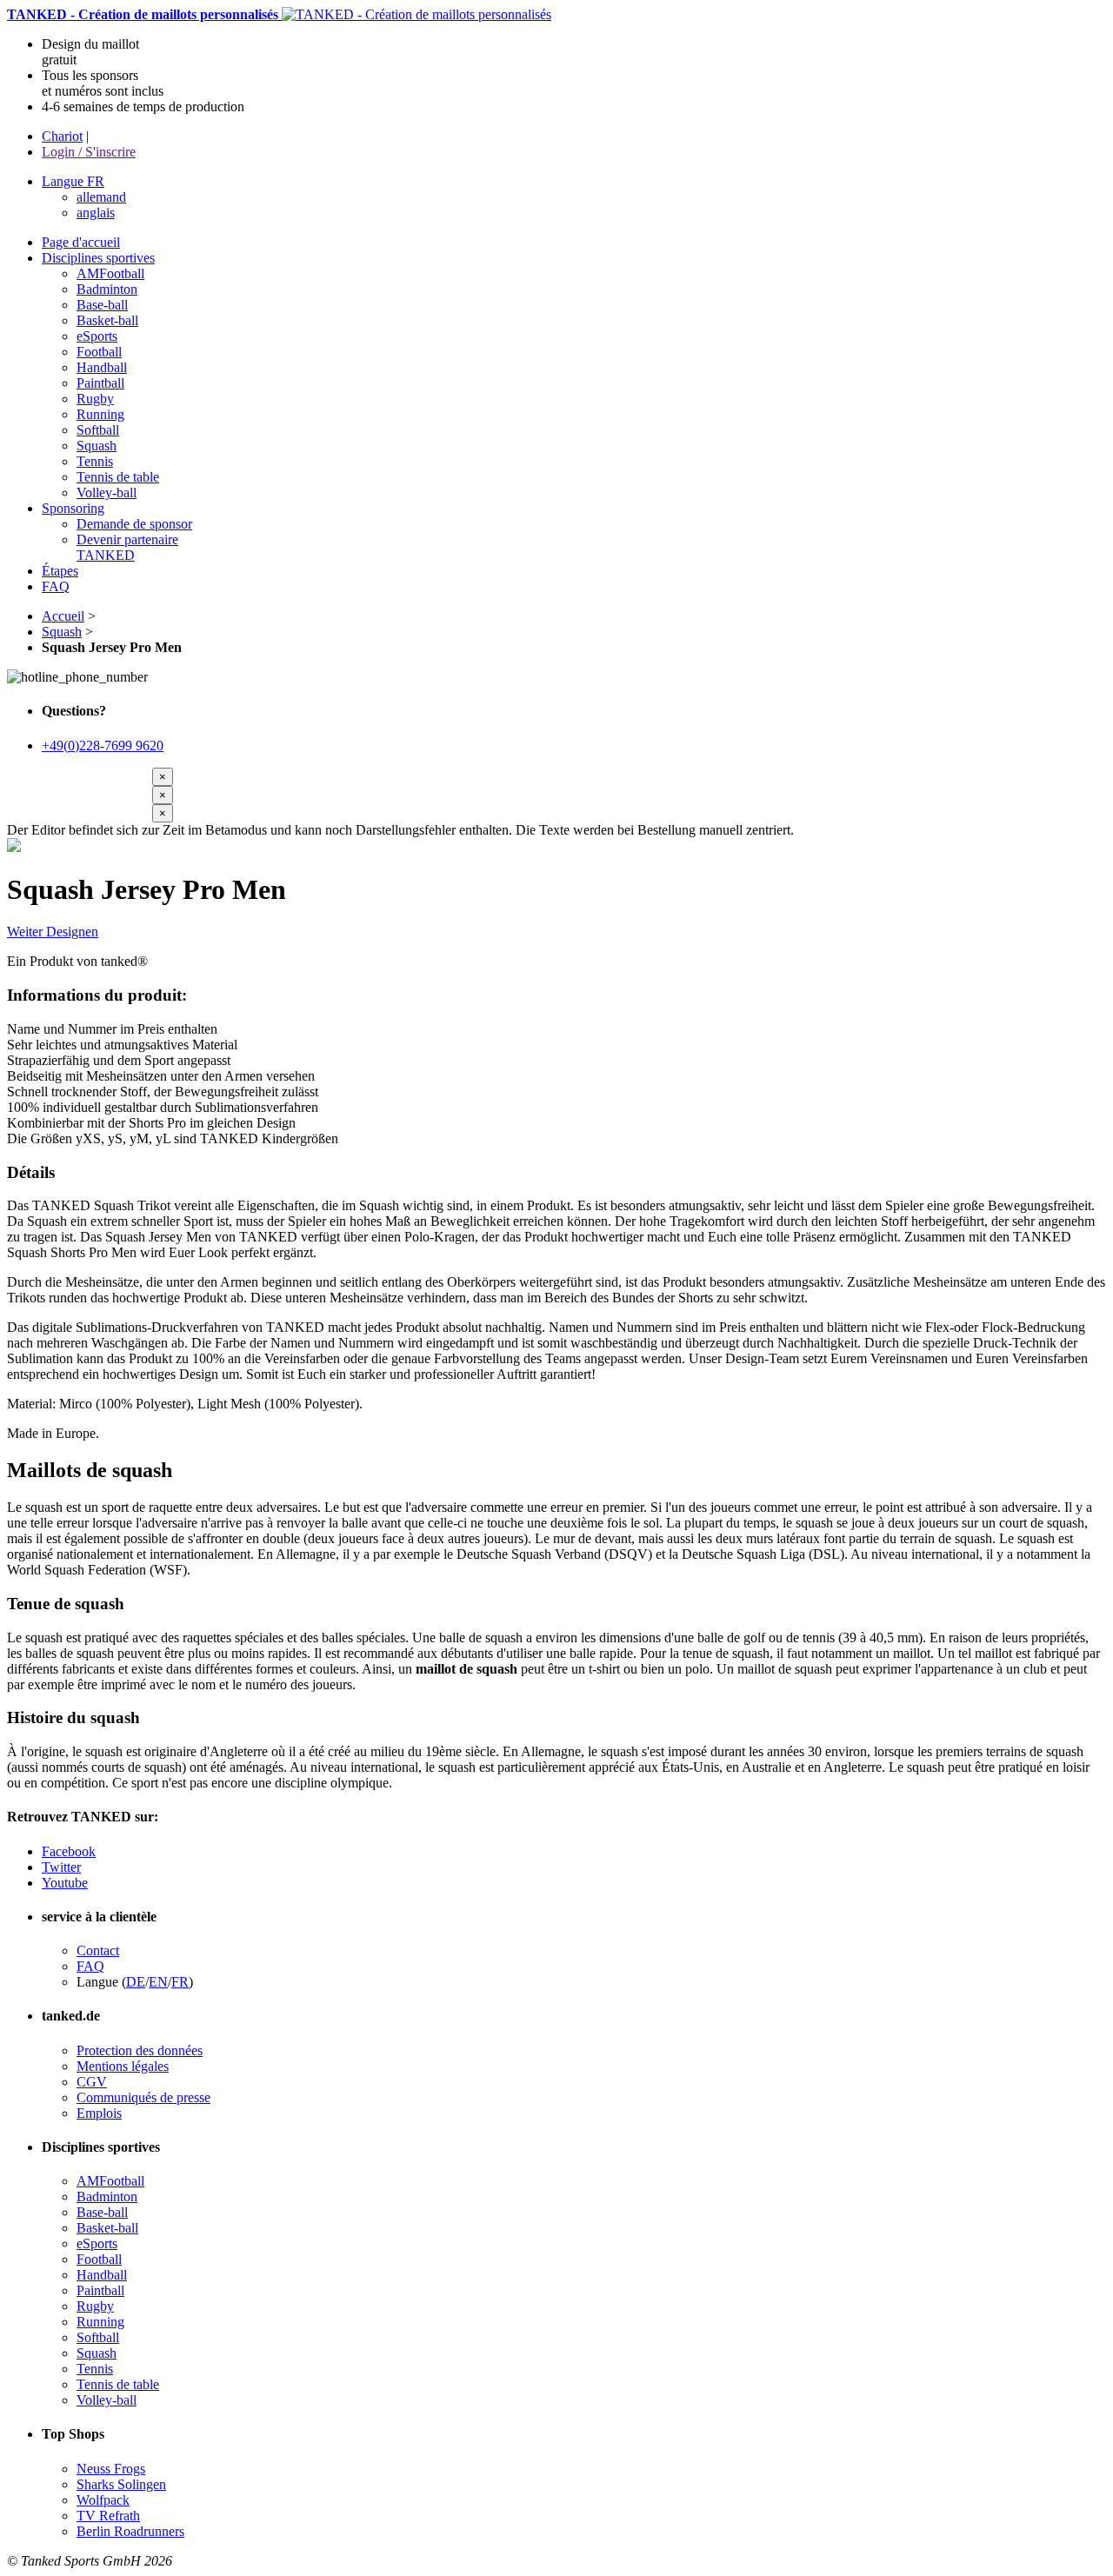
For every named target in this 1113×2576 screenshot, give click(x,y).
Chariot (62, 136)
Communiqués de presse (143, 2097)
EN (158, 1982)
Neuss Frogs (111, 2469)
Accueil (63, 616)
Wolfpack (103, 2500)
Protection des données (140, 2050)
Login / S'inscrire (89, 152)
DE (136, 1982)
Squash (62, 632)
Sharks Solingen (121, 2484)
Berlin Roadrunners (130, 2531)
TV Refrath (108, 2516)
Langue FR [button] (73, 181)
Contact (98, 1950)
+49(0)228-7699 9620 (103, 746)
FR (180, 1982)
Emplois (99, 2113)
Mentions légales (123, 2066)
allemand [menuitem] (101, 197)
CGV (92, 2082)
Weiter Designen (53, 932)
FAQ (90, 1966)
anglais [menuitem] (96, 213)
